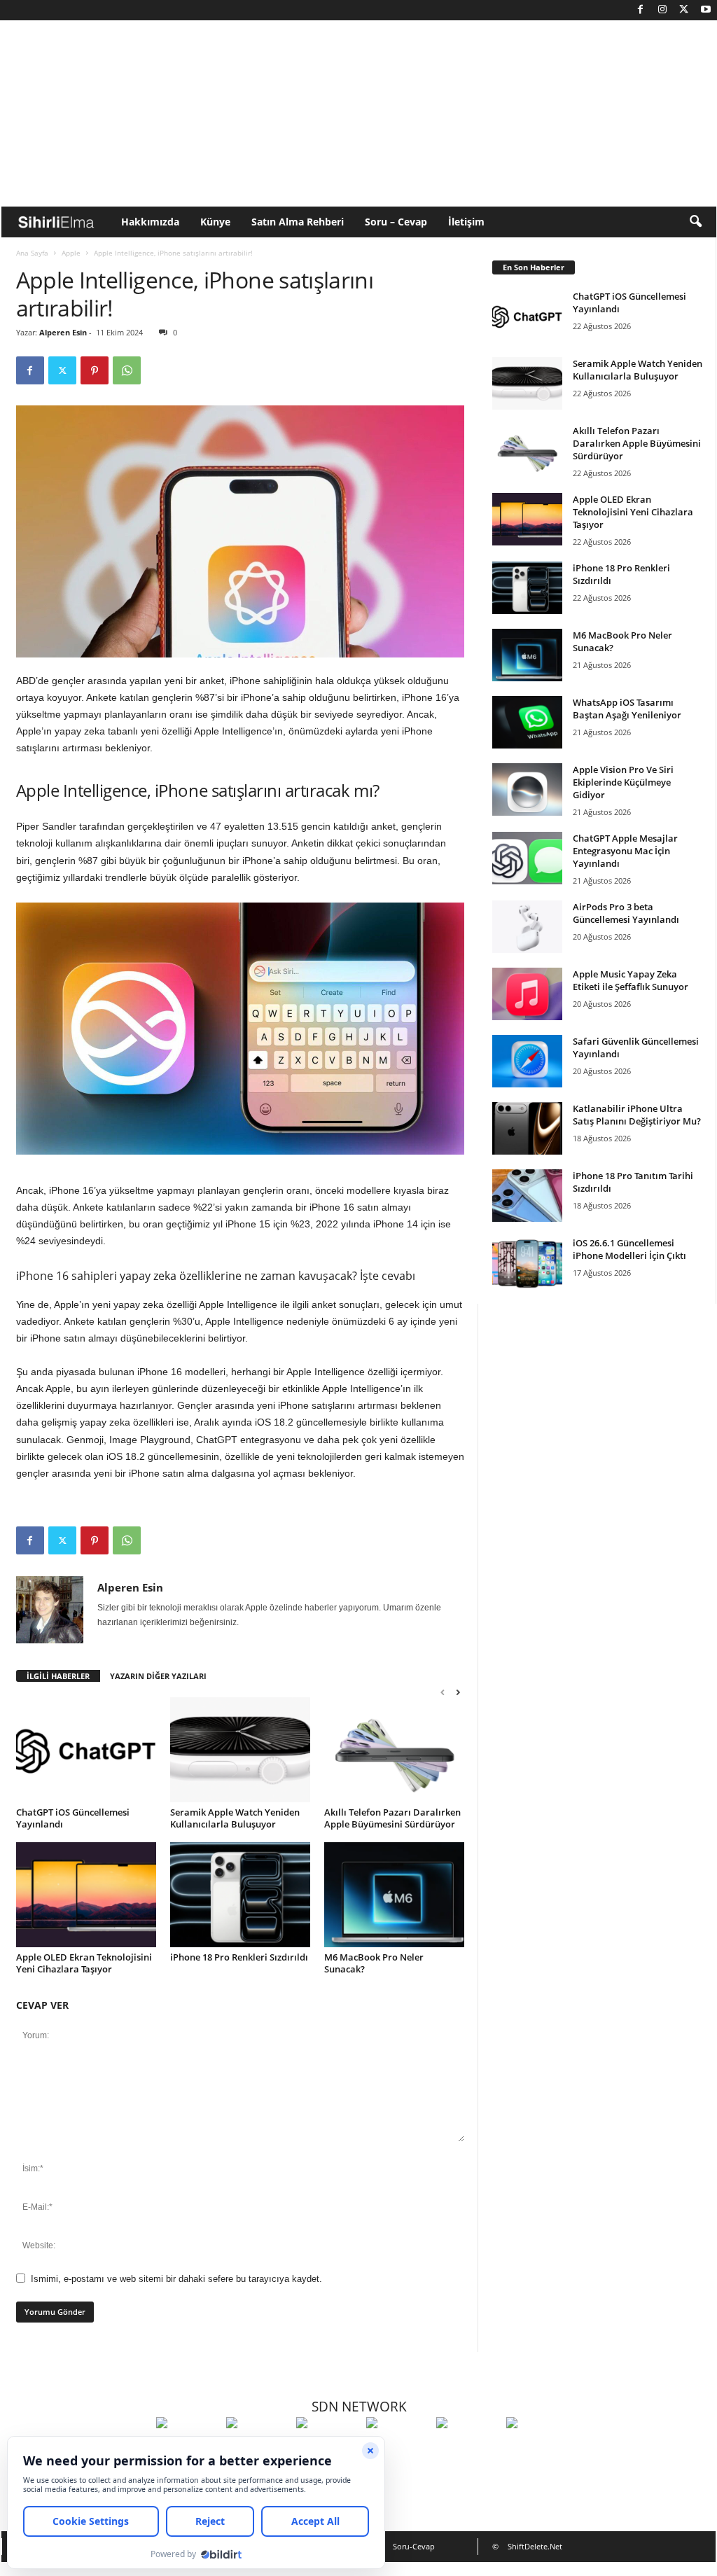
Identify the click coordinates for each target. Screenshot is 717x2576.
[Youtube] (706, 10)
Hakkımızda (150, 222)
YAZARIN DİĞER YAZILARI (158, 1676)
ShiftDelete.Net (535, 2546)
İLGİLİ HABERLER (58, 1676)
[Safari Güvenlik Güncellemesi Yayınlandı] (527, 1061)
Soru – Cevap (396, 222)
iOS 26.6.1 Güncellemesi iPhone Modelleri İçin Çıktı (629, 1249)
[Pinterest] (95, 370)
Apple (71, 253)
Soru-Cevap (414, 2546)
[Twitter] (684, 10)
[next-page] (458, 1692)
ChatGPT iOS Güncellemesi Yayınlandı (73, 1818)
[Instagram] (662, 10)
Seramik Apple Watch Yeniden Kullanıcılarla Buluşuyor (235, 1818)
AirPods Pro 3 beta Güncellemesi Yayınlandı (626, 913)
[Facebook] (641, 10)
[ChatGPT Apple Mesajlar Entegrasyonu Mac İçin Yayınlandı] (527, 858)
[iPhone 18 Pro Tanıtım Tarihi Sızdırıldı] (527, 1196)
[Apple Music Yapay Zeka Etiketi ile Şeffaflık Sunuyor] (527, 994)
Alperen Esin (63, 332)
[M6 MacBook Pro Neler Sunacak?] (394, 1895)
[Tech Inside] (398, 2449)
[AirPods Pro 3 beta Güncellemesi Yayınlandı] (527, 927)
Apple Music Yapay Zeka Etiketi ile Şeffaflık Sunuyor (631, 980)
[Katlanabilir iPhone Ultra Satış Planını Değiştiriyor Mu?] (527, 1128)
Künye (215, 222)
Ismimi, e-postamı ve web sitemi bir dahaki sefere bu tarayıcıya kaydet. (176, 2279)
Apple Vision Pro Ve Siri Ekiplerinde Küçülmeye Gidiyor (623, 782)
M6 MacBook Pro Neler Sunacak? (374, 1963)
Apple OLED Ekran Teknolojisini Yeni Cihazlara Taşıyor (84, 1963)
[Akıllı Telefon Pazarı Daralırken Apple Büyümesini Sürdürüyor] (394, 1750)
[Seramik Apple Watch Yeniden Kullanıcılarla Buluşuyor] (240, 1750)
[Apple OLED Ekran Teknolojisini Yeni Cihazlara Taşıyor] (86, 1895)
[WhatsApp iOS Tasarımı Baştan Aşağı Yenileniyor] (527, 722)
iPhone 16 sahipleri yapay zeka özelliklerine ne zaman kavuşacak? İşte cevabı (216, 1276)
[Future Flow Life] (538, 2449)
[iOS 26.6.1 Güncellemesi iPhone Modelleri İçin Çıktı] (527, 1263)
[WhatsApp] (127, 370)
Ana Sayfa (32, 253)
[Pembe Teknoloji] (468, 2449)
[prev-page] (443, 1692)
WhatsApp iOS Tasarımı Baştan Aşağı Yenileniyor (627, 709)
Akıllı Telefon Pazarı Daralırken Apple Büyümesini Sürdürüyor (392, 1818)
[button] (695, 222)
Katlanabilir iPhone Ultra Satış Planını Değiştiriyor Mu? (637, 1115)
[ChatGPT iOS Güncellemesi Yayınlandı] (86, 1750)
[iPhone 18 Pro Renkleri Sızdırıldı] (240, 1895)
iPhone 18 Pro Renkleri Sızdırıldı (239, 1957)
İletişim (466, 222)
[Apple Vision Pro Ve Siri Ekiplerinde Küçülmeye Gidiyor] (527, 789)
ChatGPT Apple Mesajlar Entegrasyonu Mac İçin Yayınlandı (625, 851)
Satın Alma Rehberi (298, 222)
